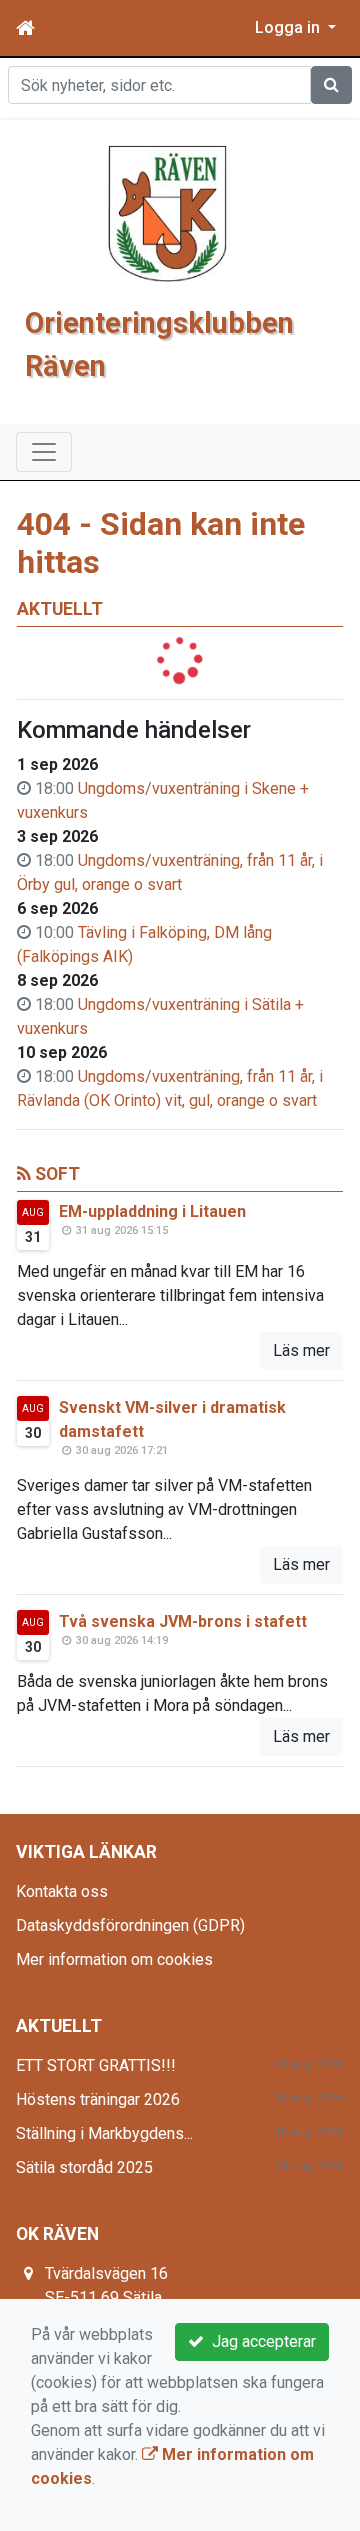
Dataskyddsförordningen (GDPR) (130, 1925)
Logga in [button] (289, 27)
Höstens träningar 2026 (98, 2099)
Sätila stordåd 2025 (84, 2167)
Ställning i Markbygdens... (104, 2133)
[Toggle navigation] (44, 452)
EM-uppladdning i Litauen (152, 1211)
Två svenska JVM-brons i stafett (183, 1621)
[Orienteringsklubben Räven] (168, 212)
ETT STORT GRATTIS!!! (96, 2065)
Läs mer (301, 1350)
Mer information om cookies (114, 1959)
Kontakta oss (62, 1891)
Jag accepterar (260, 2341)
